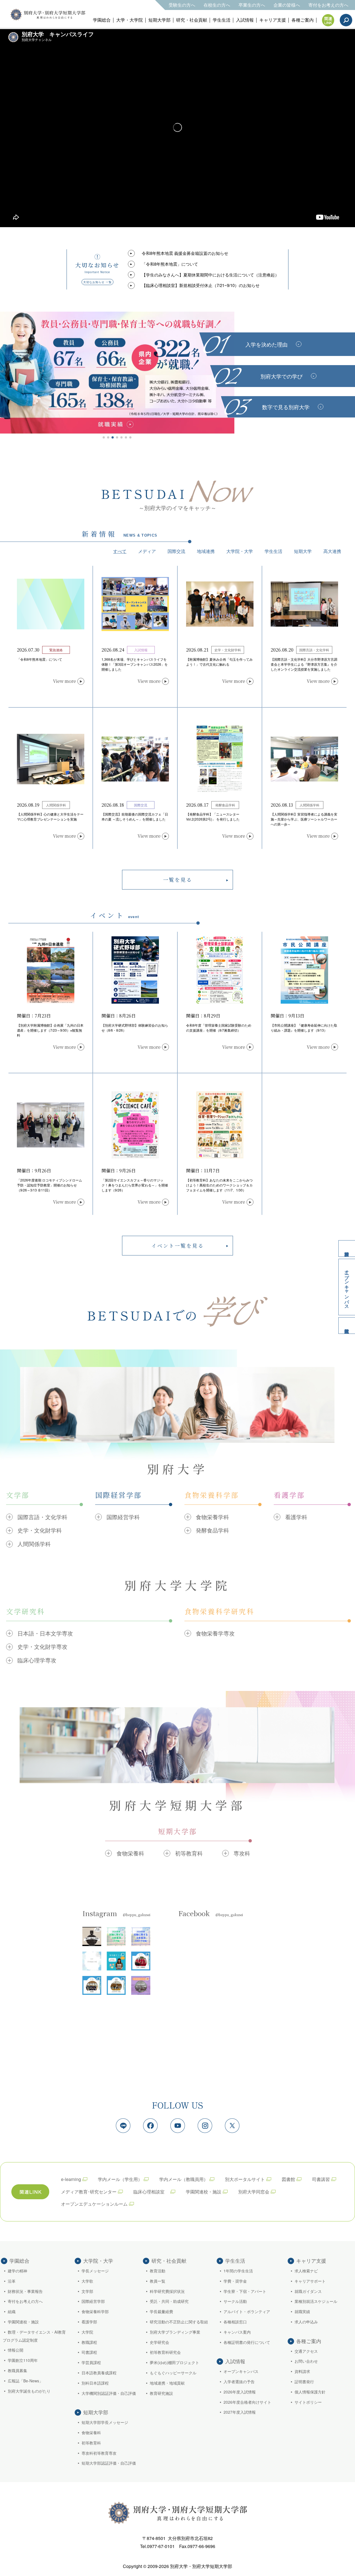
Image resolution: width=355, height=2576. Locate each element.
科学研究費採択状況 (167, 2291)
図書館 (288, 2179)
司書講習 (321, 2179)
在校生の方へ (217, 5)
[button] (104, 437)
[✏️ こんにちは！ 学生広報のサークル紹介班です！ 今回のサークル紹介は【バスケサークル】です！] (116, 1985)
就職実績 (302, 2311)
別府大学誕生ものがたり (29, 2391)
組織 (12, 2311)
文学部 (87, 2291)
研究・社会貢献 (192, 20)
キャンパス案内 (237, 2332)
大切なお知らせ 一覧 (97, 282)
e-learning (71, 2179)
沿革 (12, 2281)
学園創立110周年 (23, 2360)
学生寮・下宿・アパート (245, 2291)
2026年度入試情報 (240, 2392)
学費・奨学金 (235, 2281)
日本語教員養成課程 (99, 2373)
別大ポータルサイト (245, 2179)
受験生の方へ (182, 5)
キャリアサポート (310, 2281)
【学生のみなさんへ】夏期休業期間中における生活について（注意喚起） (210, 275)
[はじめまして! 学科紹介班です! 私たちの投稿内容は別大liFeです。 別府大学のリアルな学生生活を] (92, 1961)
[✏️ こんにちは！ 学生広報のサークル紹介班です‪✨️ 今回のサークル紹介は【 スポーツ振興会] (141, 1961)
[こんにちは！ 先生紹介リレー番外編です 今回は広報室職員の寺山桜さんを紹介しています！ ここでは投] (116, 1961)
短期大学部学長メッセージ (105, 2422)
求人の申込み (306, 2322)
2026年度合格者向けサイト (247, 2402)
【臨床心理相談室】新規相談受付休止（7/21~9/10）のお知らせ (201, 285)
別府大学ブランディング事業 (175, 2332)
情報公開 (16, 2350)
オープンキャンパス (347, 1287)
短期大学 (303, 551)
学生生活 (222, 20)
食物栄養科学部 (95, 2311)
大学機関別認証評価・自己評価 (109, 2393)
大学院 (87, 2332)
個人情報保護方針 (310, 2392)
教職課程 (89, 2342)
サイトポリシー (308, 2402)
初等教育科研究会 (165, 2352)
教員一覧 (158, 2281)
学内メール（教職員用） (184, 2179)
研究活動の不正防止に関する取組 (179, 2322)
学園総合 (102, 20)
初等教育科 (91, 2443)
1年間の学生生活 (238, 2271)
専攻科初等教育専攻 (99, 2453)
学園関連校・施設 (204, 2192)
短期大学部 (159, 20)
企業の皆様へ (287, 5)
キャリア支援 (273, 20)
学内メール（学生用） (120, 2179)
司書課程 (89, 2352)
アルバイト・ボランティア (247, 2311)
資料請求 (347, 1249)
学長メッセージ (95, 2271)
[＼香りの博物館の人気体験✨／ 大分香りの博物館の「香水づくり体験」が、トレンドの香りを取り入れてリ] (141, 1985)
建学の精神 (17, 2271)
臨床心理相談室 (151, 2192)
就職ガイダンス (308, 2291)
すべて (120, 551)
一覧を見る (178, 880)
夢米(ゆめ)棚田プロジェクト (174, 2362)
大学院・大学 (240, 551)
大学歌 (87, 2281)
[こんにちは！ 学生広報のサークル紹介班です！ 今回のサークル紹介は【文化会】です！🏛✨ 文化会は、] (92, 1985)
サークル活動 (235, 2301)
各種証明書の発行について (247, 2342)
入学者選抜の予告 (239, 2382)
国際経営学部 (93, 2301)
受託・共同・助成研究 (169, 2301)
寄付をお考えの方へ (328, 5)
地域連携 (206, 551)
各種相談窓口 (235, 2322)
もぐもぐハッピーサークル (173, 2373)
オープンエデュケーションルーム (94, 2204)
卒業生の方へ (252, 5)
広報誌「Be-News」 (25, 2381)
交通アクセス (306, 2351)
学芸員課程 (91, 2362)
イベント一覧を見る (178, 1245)
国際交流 (176, 551)
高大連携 (332, 551)
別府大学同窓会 (254, 2192)
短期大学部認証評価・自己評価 (109, 2463)
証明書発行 (304, 2382)
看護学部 (89, 2322)
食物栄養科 (91, 2433)
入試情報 (245, 20)
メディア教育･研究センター (89, 2192)
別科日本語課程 (95, 2383)
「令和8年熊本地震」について (170, 264)
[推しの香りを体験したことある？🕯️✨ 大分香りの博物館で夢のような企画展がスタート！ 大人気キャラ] (92, 1936)
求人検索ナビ (306, 2271)
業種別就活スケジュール (316, 2301)
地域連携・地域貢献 (167, 2383)
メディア (147, 551)
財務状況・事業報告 (25, 2291)
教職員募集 (17, 2370)
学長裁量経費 (161, 2311)
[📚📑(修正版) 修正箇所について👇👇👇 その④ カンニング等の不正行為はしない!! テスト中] (116, 1936)
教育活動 (158, 2271)
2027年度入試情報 (240, 2412)
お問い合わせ (306, 2361)
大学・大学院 (130, 20)
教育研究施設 (161, 2393)
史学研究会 (159, 2342)
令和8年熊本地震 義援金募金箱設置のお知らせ (185, 253)
